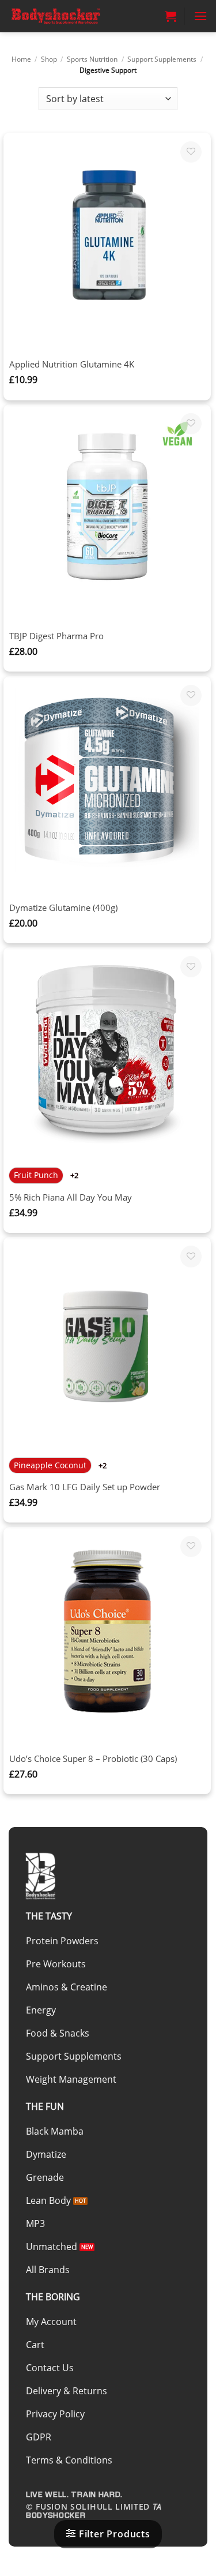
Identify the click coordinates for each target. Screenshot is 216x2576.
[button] (170, 16)
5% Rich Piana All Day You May (71, 1197)
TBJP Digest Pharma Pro (56, 636)
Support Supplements (162, 59)
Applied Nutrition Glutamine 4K (72, 364)
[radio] (36, 1175)
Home (21, 59)
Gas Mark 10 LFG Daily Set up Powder (85, 1487)
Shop (49, 59)
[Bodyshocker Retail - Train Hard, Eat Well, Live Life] (66, 16)
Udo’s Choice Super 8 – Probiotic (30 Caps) (93, 1759)
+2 (75, 1175)
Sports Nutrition (92, 59)
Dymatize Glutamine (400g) (63, 908)
